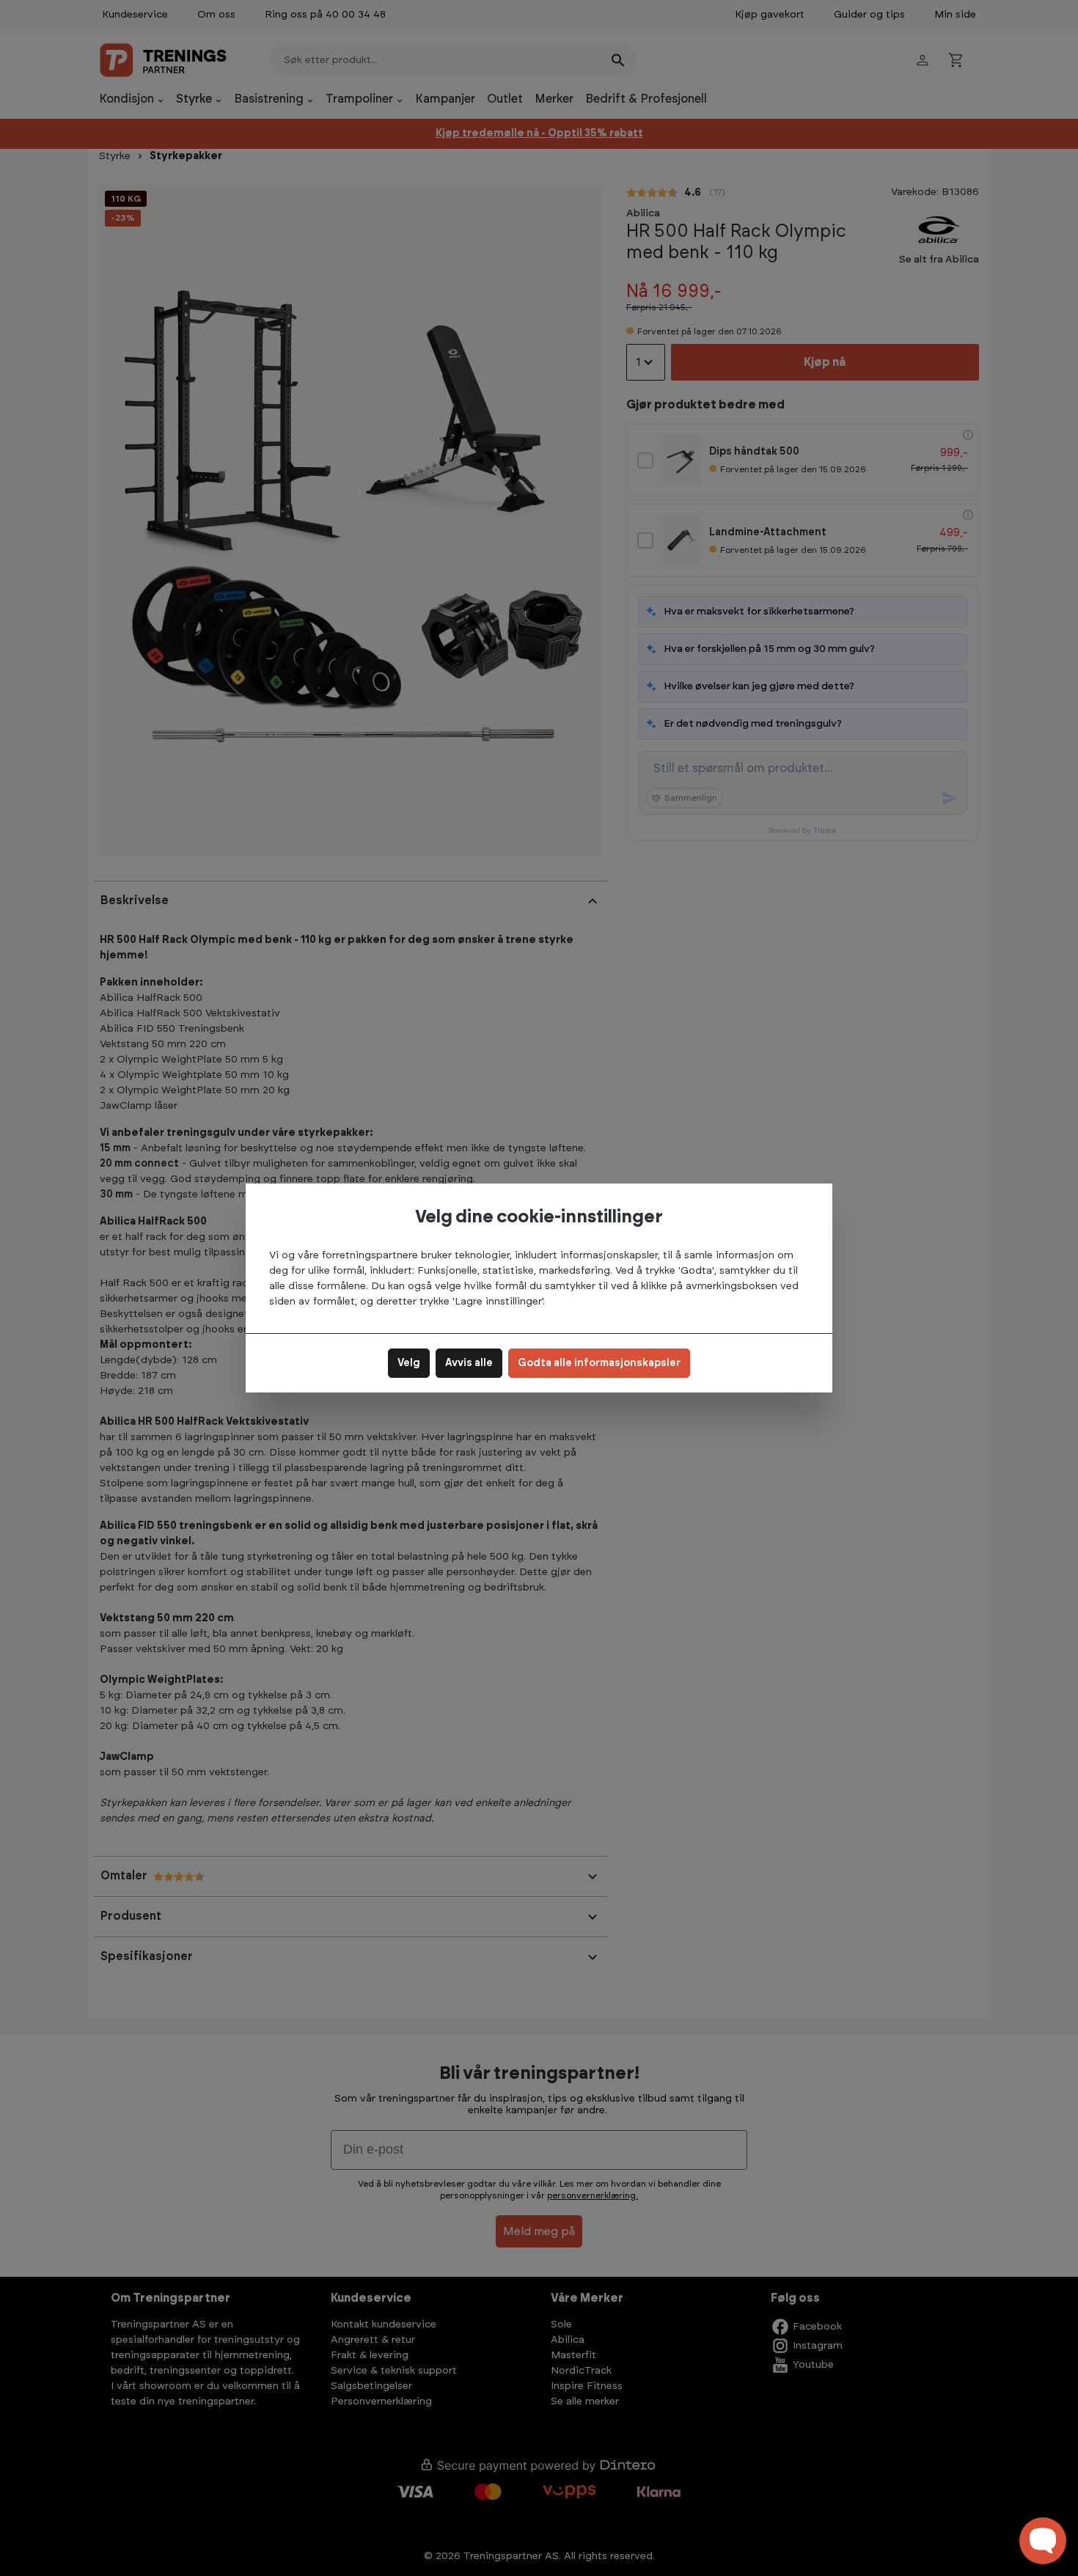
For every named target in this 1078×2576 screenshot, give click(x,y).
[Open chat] (1043, 2541)
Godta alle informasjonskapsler (599, 1363)
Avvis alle (469, 1363)
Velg (409, 1363)
